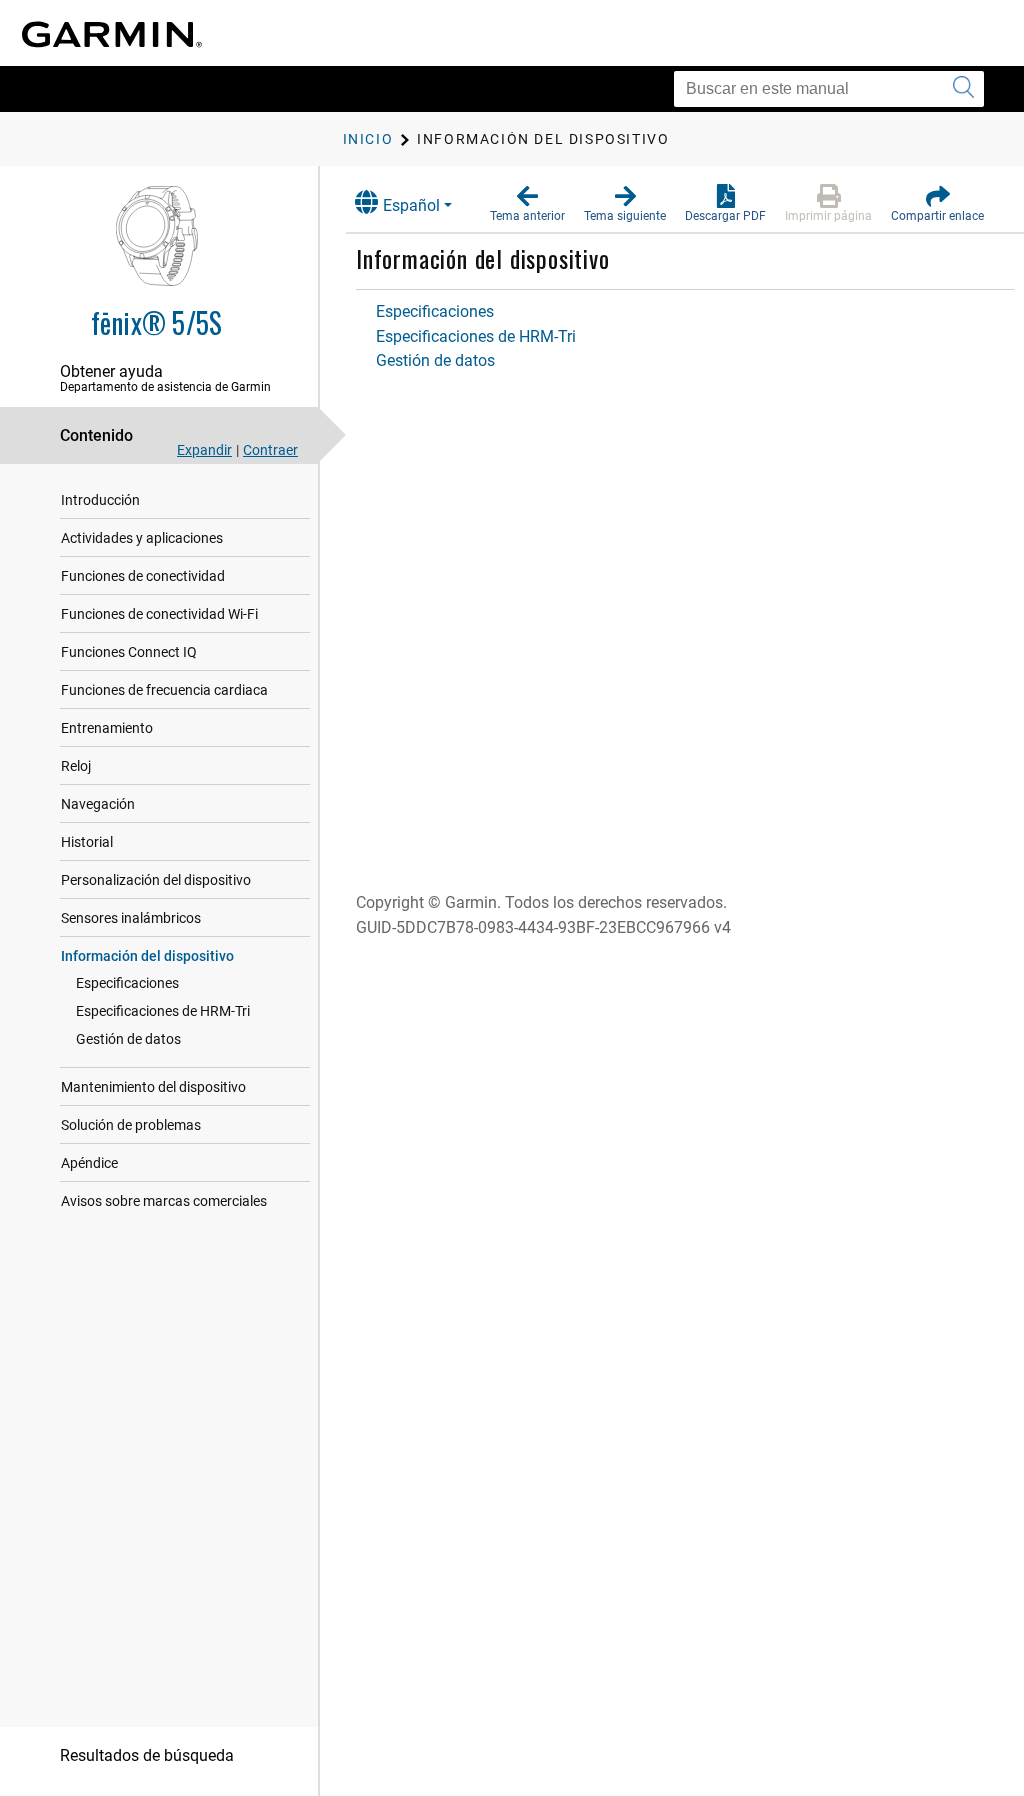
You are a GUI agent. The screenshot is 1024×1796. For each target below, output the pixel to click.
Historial (87, 842)
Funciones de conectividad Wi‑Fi (159, 614)
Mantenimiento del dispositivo (153, 1087)
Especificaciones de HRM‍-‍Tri (163, 1011)
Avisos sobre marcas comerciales (164, 1201)
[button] (527, 204)
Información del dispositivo (147, 956)
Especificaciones (127, 983)
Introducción (100, 500)
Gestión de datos (128, 1039)
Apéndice (89, 1163)
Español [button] (411, 205)
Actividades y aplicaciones (142, 538)
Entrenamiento (107, 728)
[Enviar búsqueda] (963, 89)
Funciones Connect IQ (129, 652)
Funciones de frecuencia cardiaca (164, 690)
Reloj (76, 766)
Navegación (98, 804)
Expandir (204, 450)
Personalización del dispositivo (156, 880)
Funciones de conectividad (143, 576)
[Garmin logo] (112, 34)
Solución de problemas (131, 1125)
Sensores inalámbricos (131, 918)
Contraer (270, 450)
